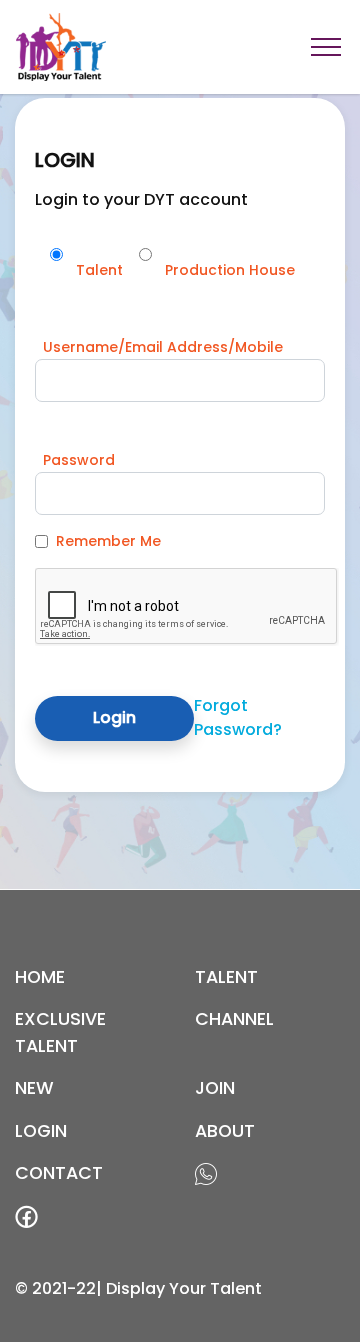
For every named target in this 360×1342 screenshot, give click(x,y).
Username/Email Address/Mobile (163, 347)
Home (40, 977)
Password (79, 460)
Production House (230, 270)
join (215, 1088)
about (225, 1131)
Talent (99, 270)
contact (59, 1173)
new (34, 1088)
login (41, 1131)
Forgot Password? (238, 717)
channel (234, 1019)
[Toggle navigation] (326, 47)
